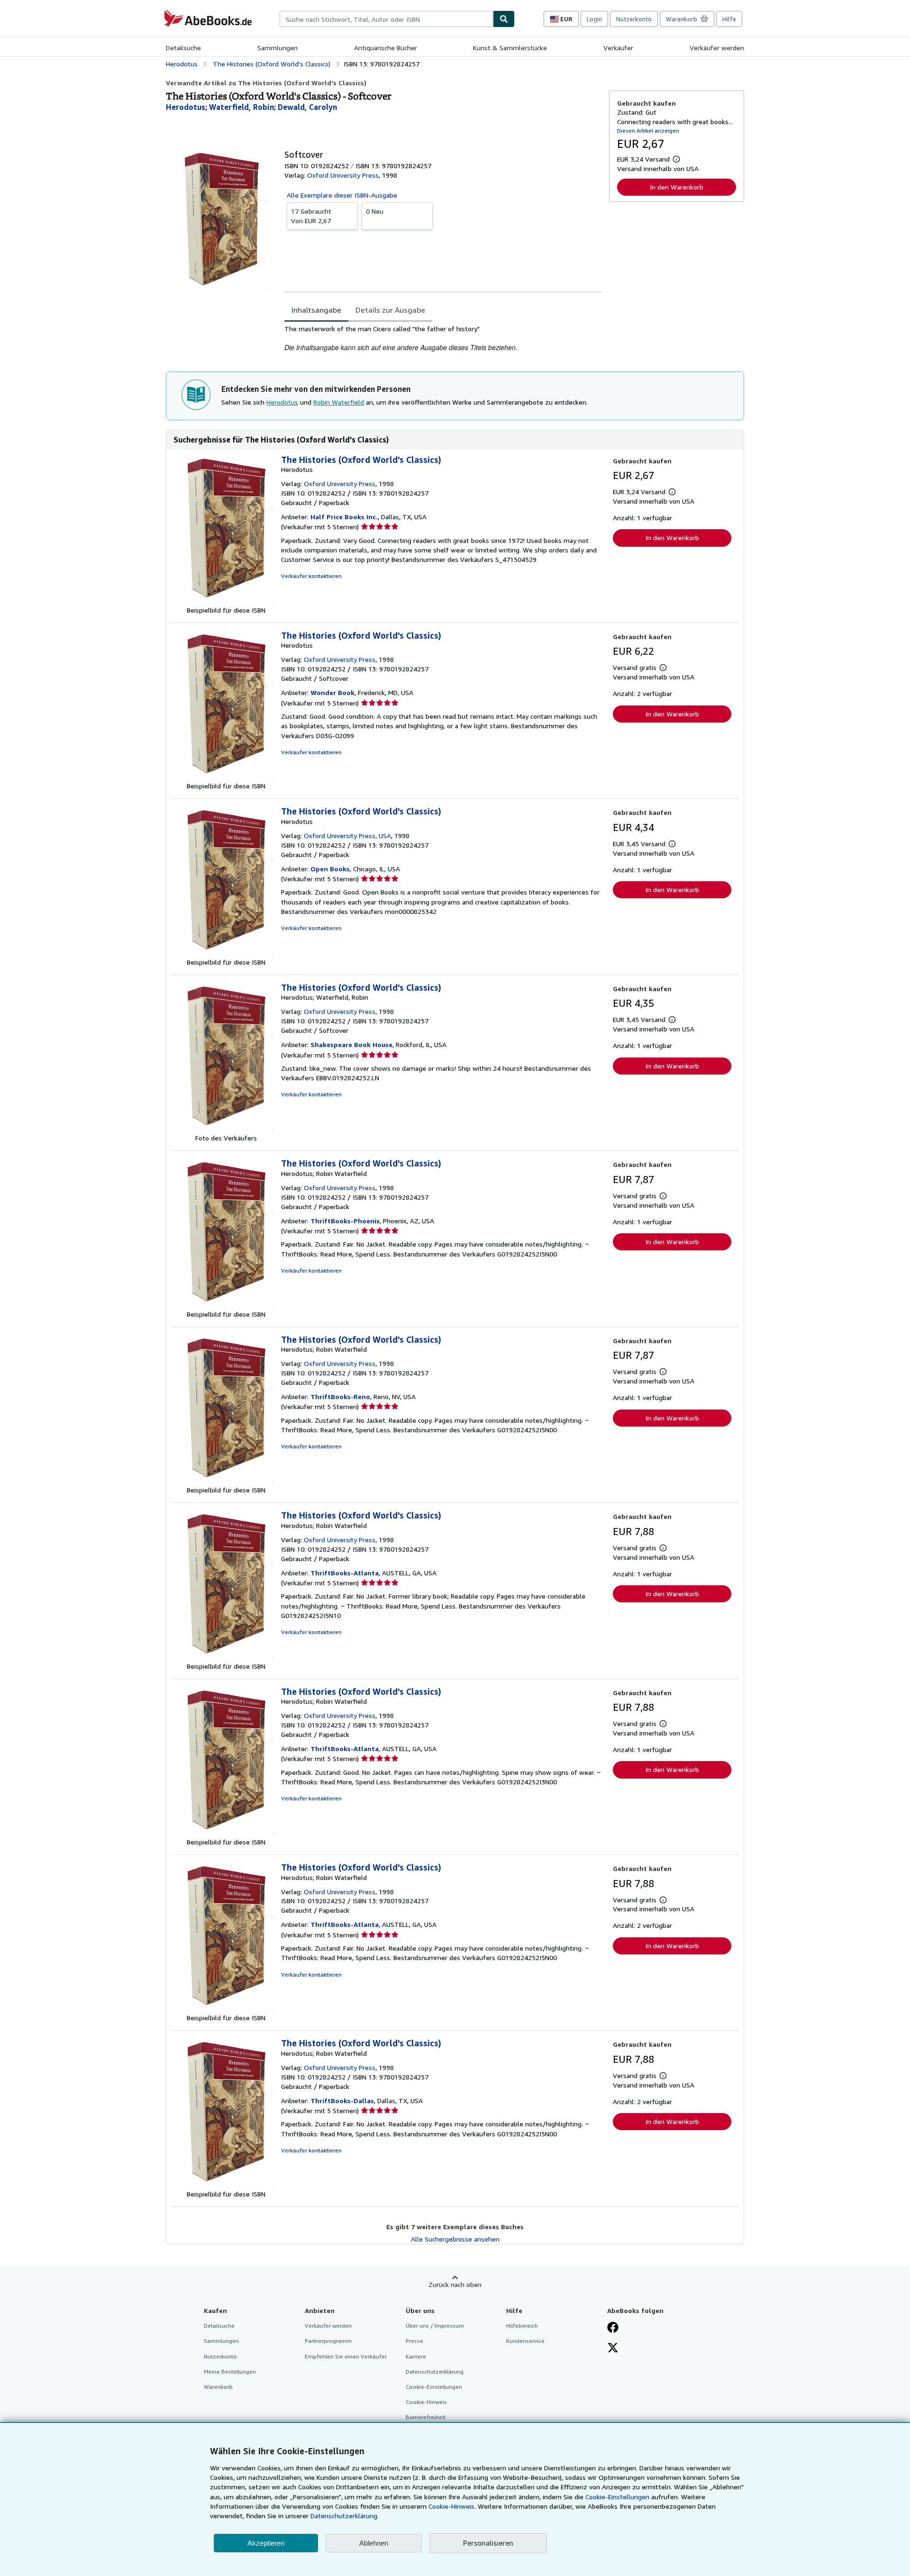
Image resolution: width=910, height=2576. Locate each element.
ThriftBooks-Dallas (342, 2101)
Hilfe (729, 19)
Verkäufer (618, 48)
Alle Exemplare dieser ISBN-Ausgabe (342, 195)
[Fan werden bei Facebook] (613, 2328)
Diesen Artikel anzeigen (648, 131)
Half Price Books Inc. (344, 517)
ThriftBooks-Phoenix (345, 1221)
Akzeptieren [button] (266, 2543)
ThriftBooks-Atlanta (345, 1573)
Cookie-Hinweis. (452, 2506)
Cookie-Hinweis (426, 2402)
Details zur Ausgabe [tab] (390, 310)
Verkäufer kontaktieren (311, 576)
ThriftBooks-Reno (340, 1396)
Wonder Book (332, 692)
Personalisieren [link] (488, 2543)
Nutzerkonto (634, 19)
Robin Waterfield (339, 402)
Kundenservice (525, 2341)
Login (594, 19)
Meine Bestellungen (230, 2372)
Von (311, 216)
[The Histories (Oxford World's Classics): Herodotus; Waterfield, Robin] (226, 1128)
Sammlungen (278, 48)
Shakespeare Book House (351, 1044)
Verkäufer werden (717, 48)
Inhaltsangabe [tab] (316, 310)
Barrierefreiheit (426, 2417)
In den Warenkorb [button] (677, 187)
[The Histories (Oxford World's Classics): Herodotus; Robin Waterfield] (226, 1305)
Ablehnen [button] (374, 2543)
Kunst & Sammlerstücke (510, 48)
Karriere (416, 2356)
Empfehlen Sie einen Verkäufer (346, 2356)
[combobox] (386, 19)
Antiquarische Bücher (386, 48)
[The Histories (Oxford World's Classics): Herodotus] (226, 601)
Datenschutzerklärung (435, 2372)
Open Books (330, 869)
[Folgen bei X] (613, 2349)
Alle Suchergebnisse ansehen (455, 2239)
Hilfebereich (522, 2326)
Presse (414, 2341)
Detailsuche (183, 48)
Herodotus (282, 402)
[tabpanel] (443, 339)
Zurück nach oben (455, 2284)
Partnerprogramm (328, 2341)
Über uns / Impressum (435, 2326)
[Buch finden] (504, 19)
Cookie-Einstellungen (617, 2497)
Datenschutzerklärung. (345, 2516)
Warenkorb (218, 2387)
